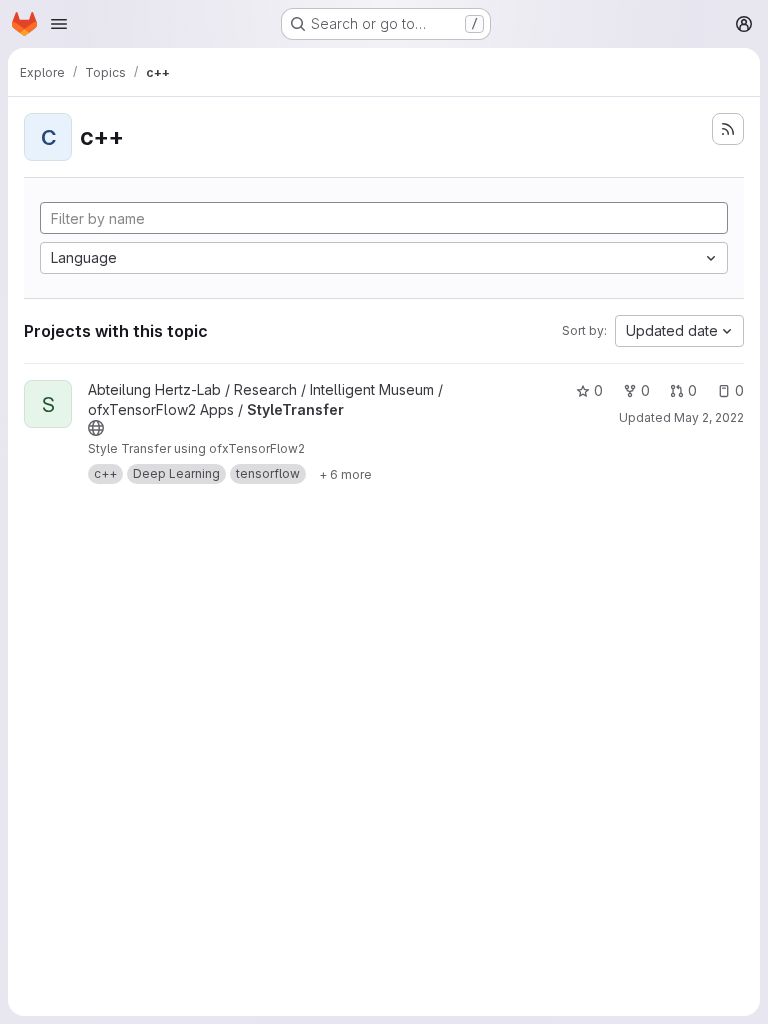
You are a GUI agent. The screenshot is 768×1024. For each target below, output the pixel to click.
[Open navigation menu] (59, 24)
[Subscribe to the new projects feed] (728, 129)
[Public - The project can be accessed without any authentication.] (96, 428)
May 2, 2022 (709, 417)
